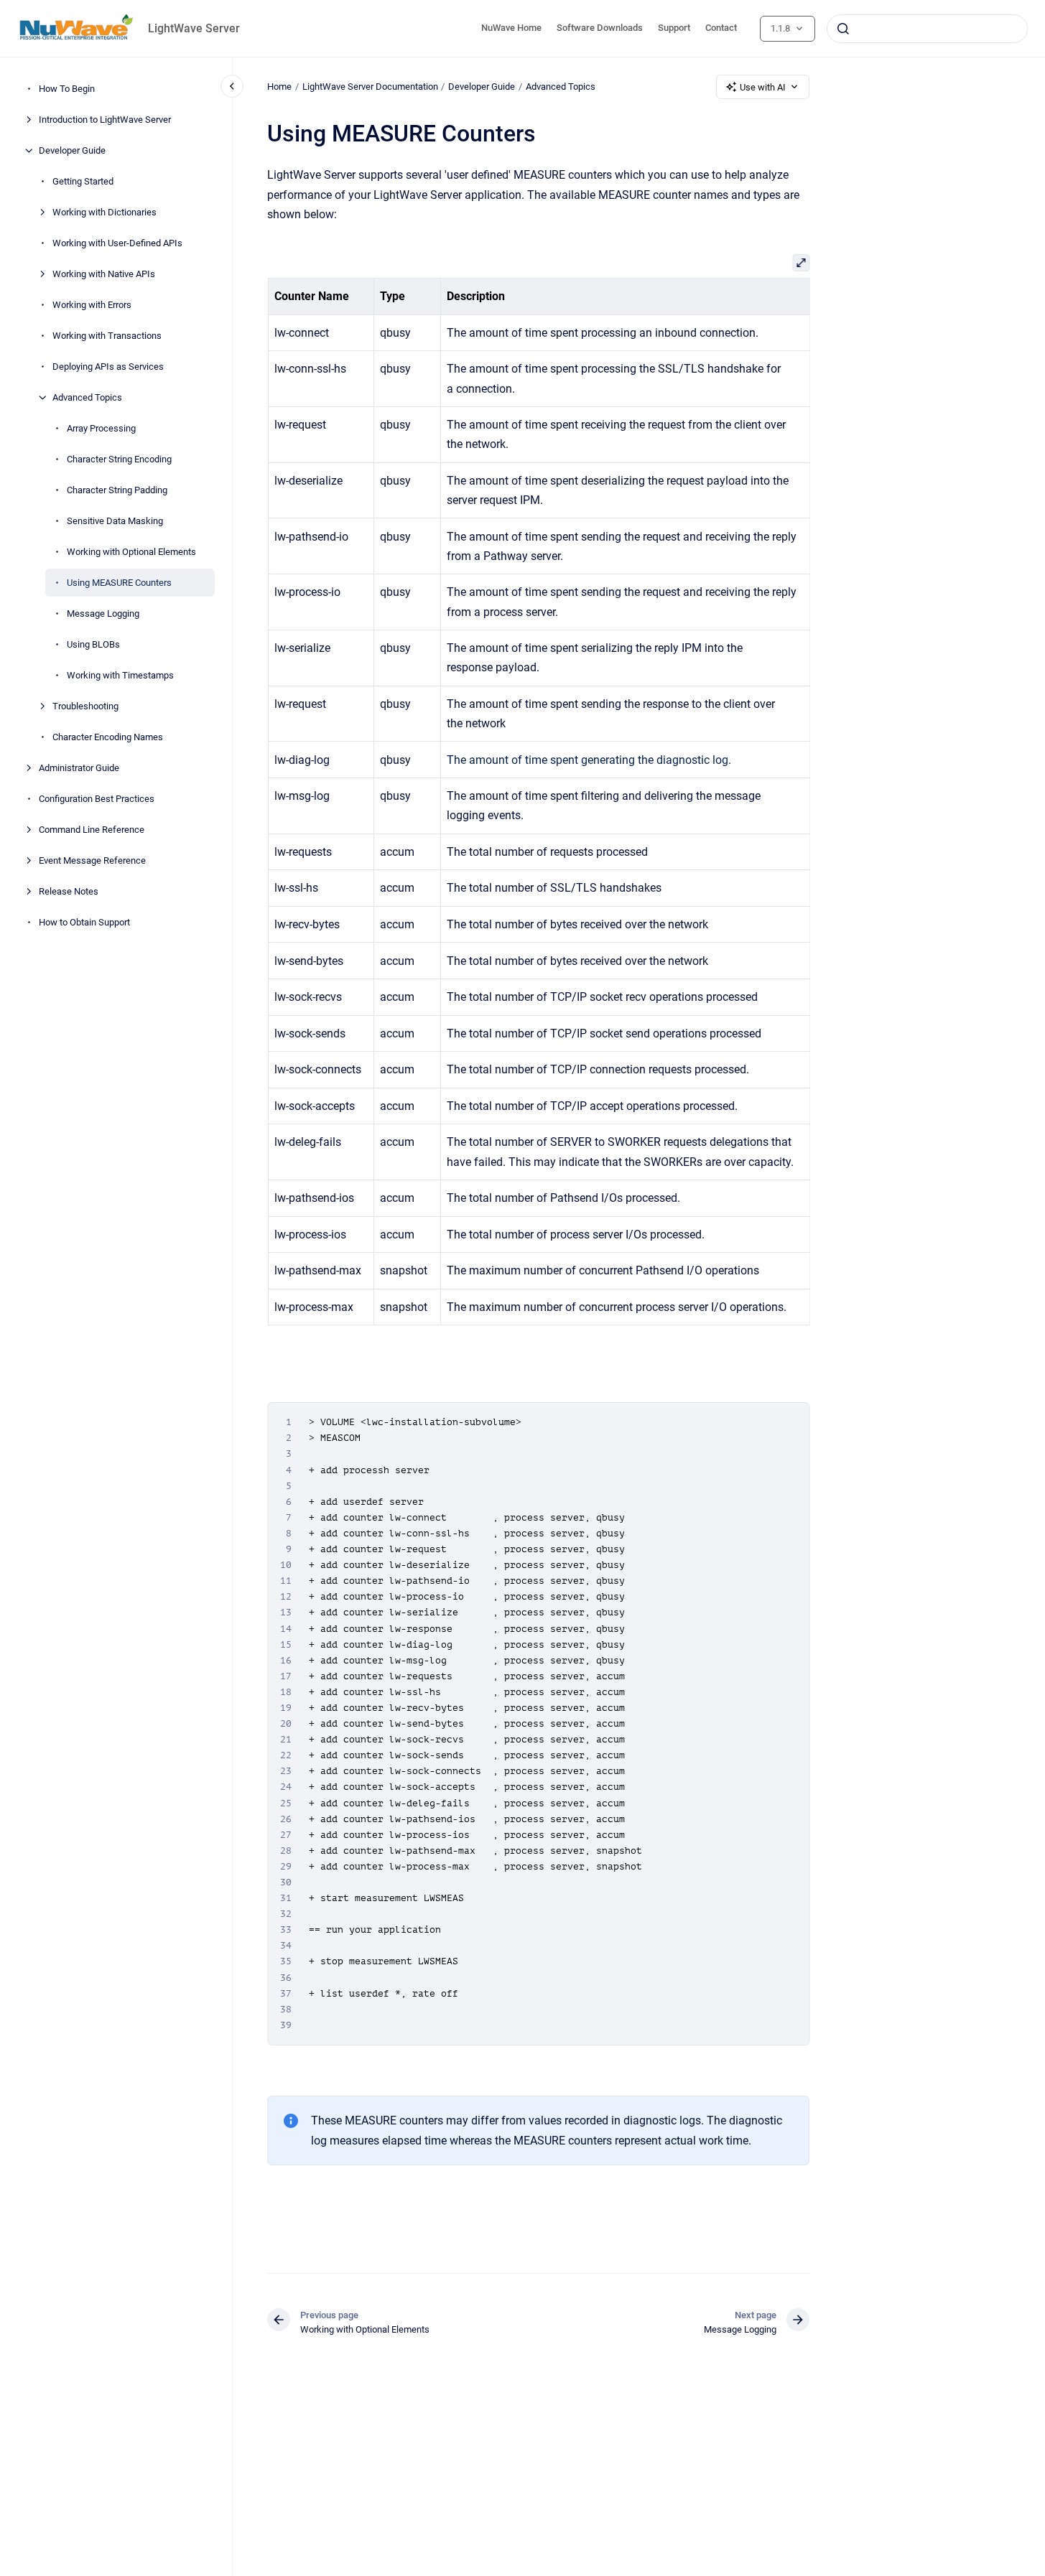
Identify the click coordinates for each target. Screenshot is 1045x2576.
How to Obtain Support (84, 922)
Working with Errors (92, 305)
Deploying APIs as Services (108, 367)
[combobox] (927, 29)
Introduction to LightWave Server (105, 120)
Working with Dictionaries (104, 212)
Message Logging (103, 613)
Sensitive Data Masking (115, 521)
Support (674, 28)
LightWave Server (194, 28)
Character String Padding (117, 490)
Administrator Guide (79, 768)
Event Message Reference (92, 860)
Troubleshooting (85, 706)
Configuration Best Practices (97, 799)
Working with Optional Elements (131, 552)
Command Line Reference (92, 830)
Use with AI (763, 87)
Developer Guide (72, 150)
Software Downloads (600, 28)
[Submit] (843, 29)
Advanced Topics (87, 397)
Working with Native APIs (104, 274)
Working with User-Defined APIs (117, 243)
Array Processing (101, 428)
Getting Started (83, 181)
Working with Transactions (107, 336)
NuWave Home (511, 28)
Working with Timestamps (120, 675)
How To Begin (67, 89)
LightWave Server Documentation (370, 87)
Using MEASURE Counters (119, 583)
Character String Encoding (119, 459)
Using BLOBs (93, 644)
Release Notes (69, 891)
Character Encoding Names (108, 737)
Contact (721, 28)
